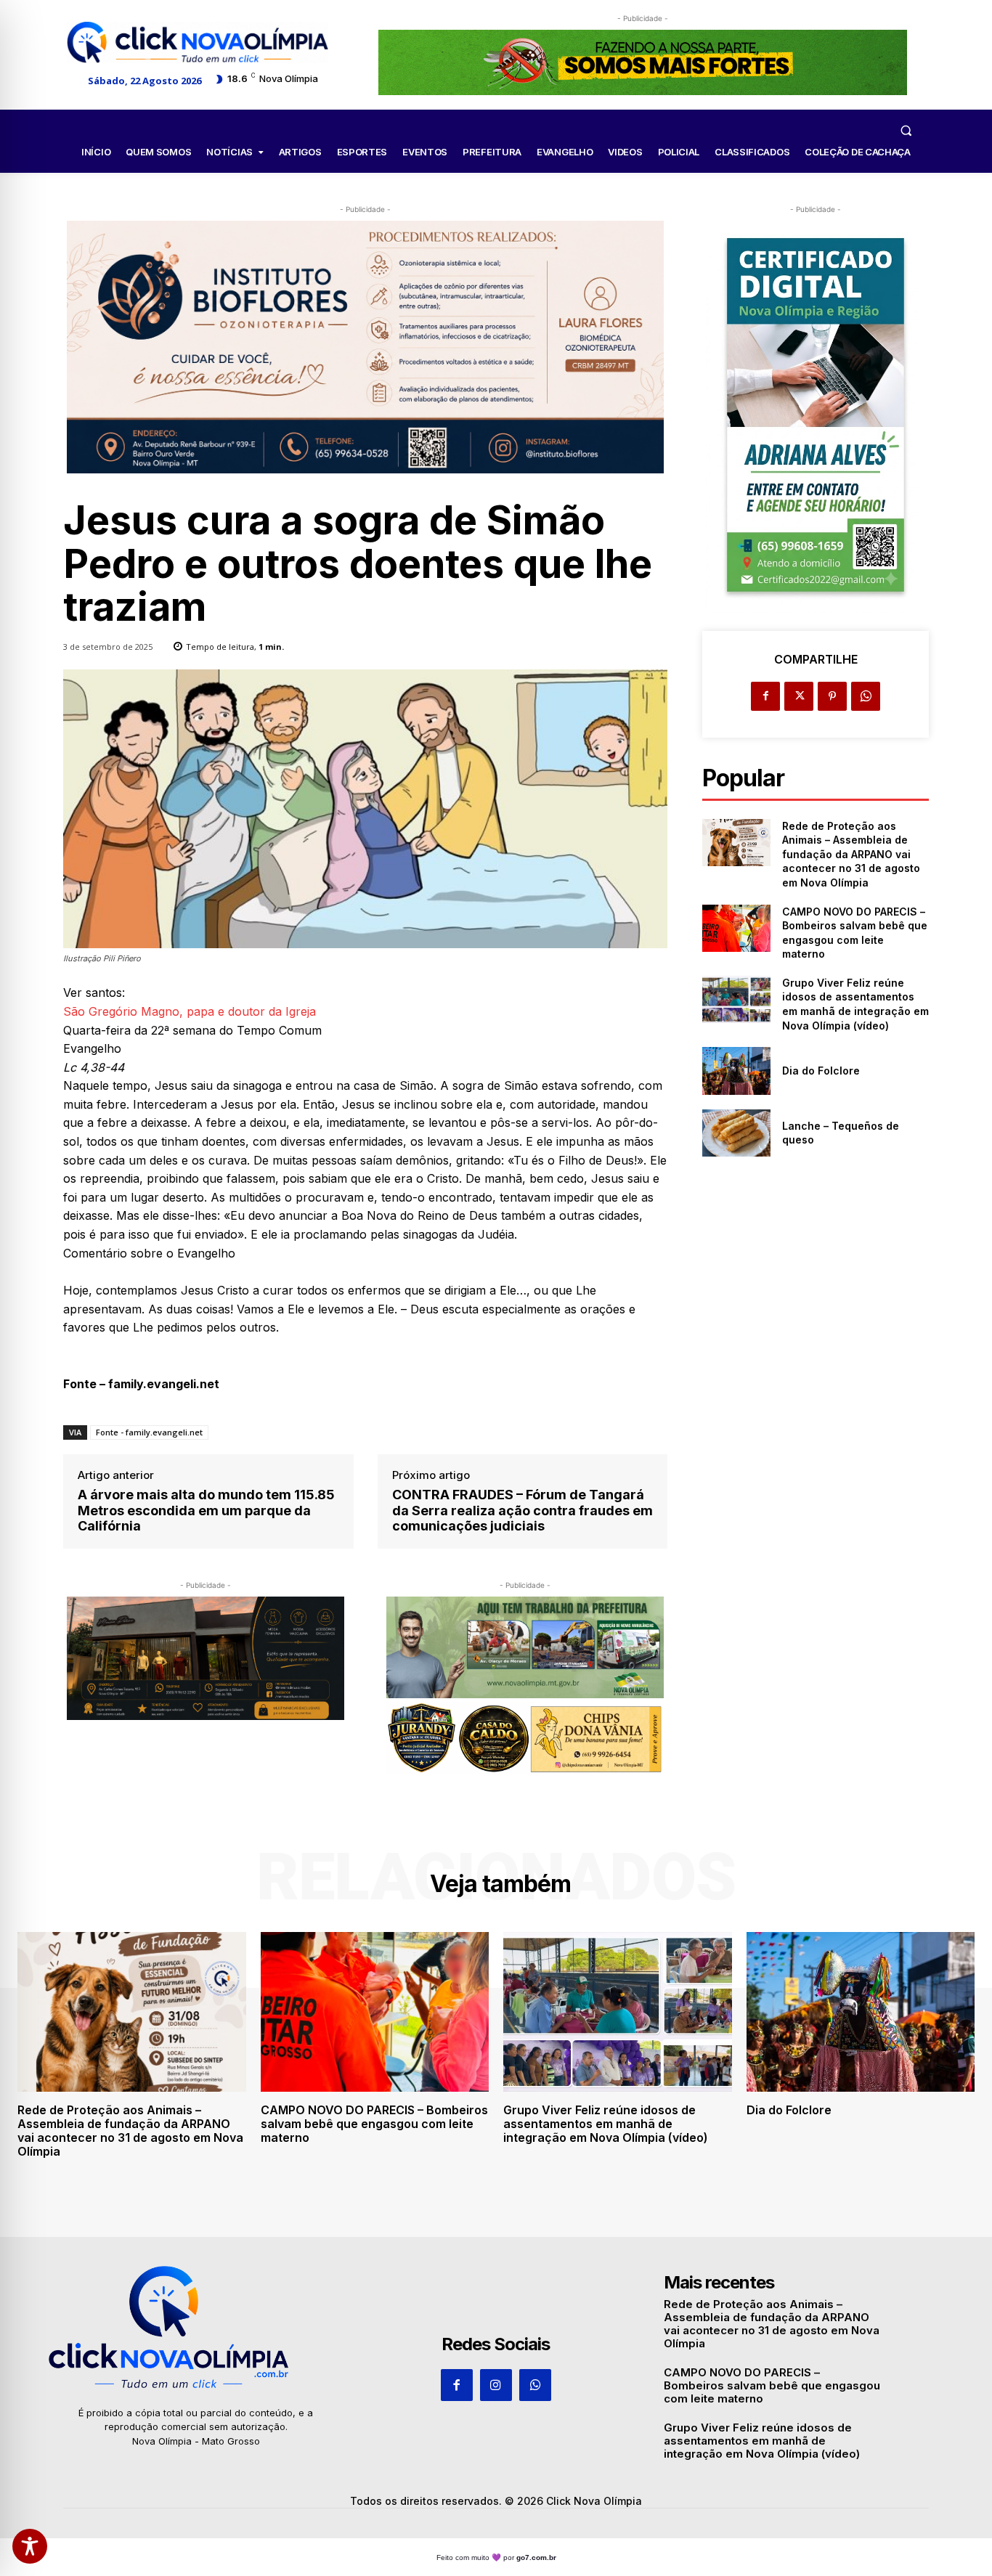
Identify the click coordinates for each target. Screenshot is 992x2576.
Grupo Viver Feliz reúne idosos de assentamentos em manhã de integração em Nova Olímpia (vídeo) (606, 2124)
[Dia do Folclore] (736, 1071)
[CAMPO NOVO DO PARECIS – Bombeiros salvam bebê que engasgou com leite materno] (736, 928)
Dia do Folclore (821, 1071)
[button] (906, 130)
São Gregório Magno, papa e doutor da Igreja (190, 1011)
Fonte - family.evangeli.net (149, 1432)
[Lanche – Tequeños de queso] (736, 1133)
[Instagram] (496, 2385)
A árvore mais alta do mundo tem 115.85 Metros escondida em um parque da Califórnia (206, 1510)
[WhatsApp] (866, 696)
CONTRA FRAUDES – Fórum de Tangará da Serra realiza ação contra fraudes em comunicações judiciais (523, 1510)
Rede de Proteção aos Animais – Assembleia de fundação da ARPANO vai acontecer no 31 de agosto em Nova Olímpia (851, 854)
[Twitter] (799, 696)
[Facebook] (765, 696)
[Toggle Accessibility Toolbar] (30, 2546)
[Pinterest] (832, 696)
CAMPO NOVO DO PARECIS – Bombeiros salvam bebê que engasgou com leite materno (374, 2124)
